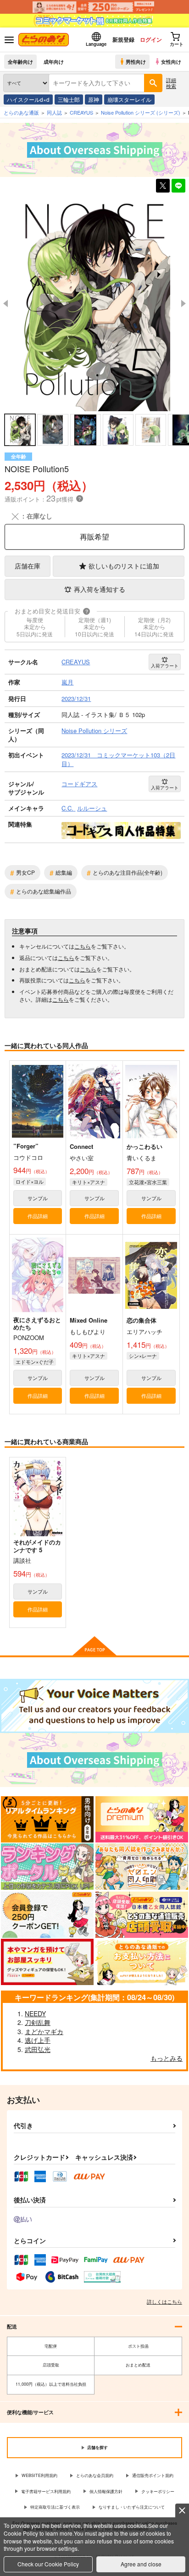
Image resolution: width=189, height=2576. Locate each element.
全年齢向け (20, 61)
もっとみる (167, 2058)
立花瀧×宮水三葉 (148, 1182)
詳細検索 (171, 83)
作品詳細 (38, 1216)
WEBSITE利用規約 (39, 2475)
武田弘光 (38, 2049)
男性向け (136, 61)
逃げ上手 (38, 2040)
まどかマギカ (44, 2031)
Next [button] (183, 303)
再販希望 (94, 537)
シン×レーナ (143, 1356)
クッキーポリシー (158, 2491)
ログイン (151, 39)
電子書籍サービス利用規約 (46, 2491)
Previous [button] (6, 303)
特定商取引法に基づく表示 (55, 2507)
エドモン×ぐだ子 (35, 1362)
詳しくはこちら (164, 2301)
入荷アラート (165, 666)
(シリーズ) (141, 112)
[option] (94, 304)
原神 (94, 99)
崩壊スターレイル (129, 99)
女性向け (171, 61)
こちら (83, 946)
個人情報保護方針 (106, 2491)
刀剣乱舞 (38, 2022)
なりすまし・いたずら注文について (132, 2507)
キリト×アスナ (89, 1182)
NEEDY (35, 2013)
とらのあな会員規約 (95, 2475)
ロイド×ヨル (30, 1181)
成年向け (54, 61)
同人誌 (54, 112)
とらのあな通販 (21, 112)
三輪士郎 (69, 99)
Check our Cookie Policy (48, 2564)
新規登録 (123, 39)
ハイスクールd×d (28, 99)
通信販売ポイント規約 (153, 2475)
